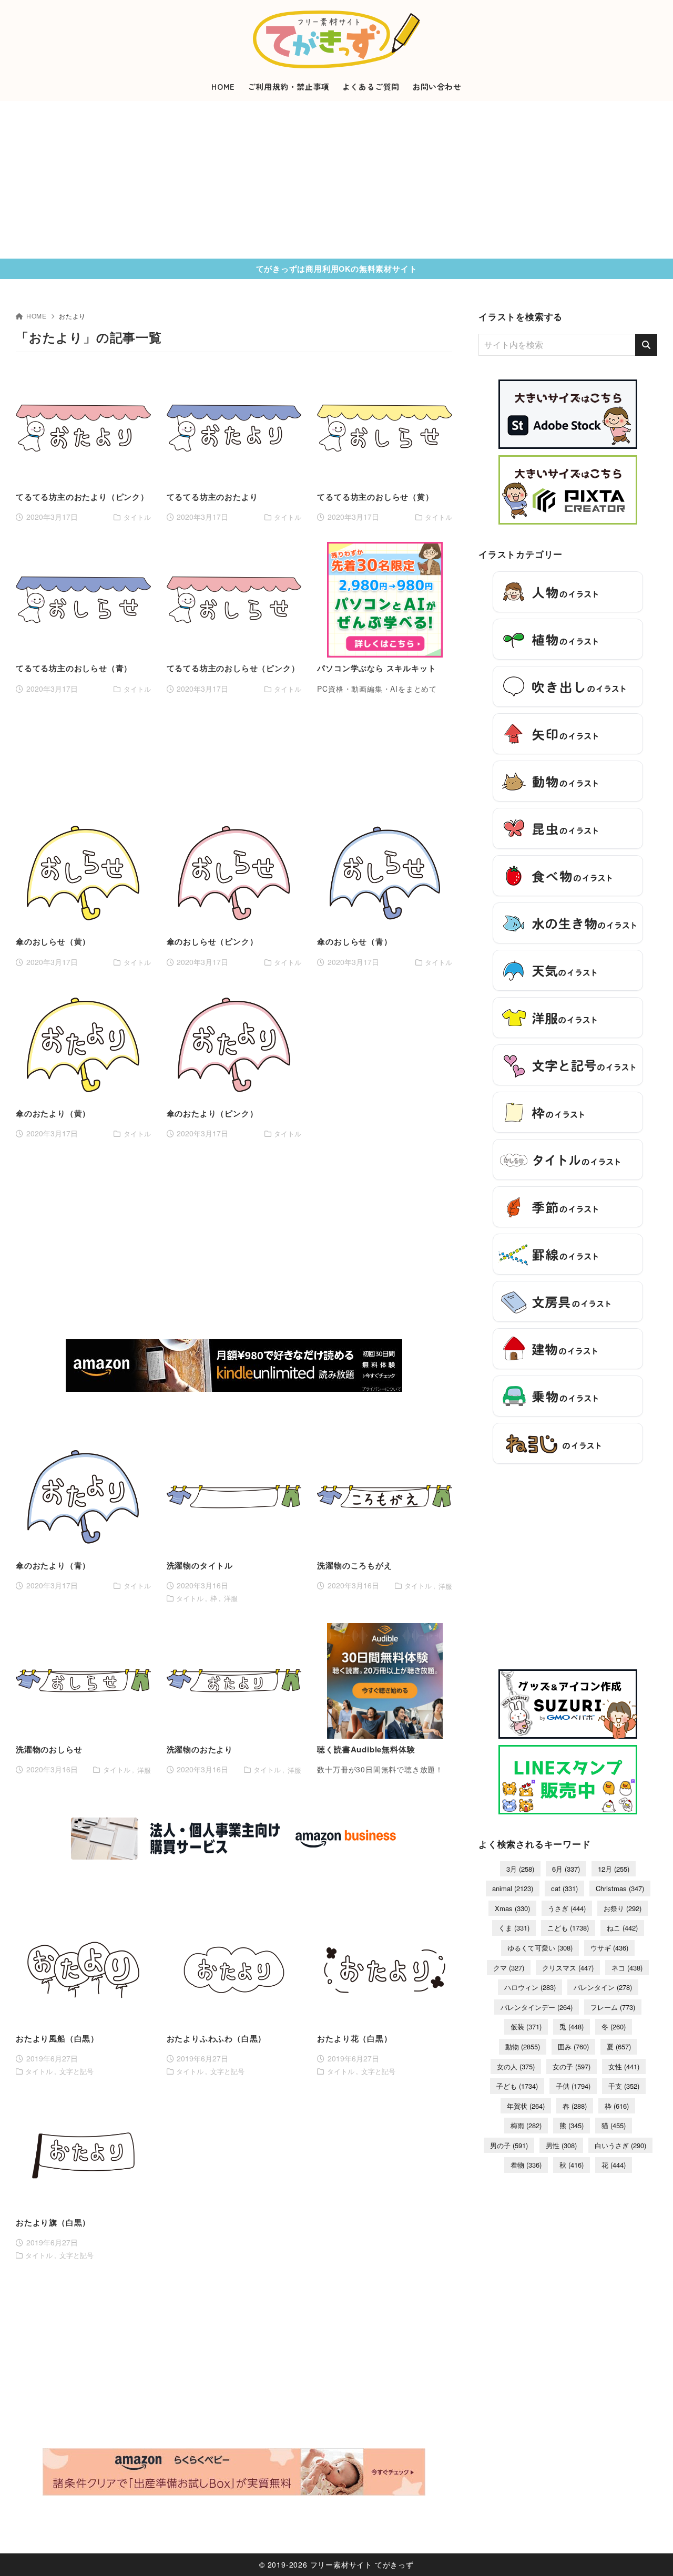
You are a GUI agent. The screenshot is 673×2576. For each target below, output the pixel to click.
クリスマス (568, 1968)
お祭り (623, 1908)
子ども (517, 2086)
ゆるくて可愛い (540, 1948)
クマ (509, 1968)
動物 (523, 2046)
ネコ (627, 1968)
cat (564, 1888)
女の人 (516, 2066)
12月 (614, 1869)
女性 (624, 2066)
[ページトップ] (649, 2552)
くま (514, 1928)
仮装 (526, 2026)
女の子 (572, 2066)
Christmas (620, 1888)
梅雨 (526, 2125)
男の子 (509, 2145)
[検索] (646, 345)
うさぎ (567, 1908)
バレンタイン (603, 1987)
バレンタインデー (537, 2007)
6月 (566, 1869)
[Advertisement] (336, 180)
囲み (573, 2046)
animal (513, 1888)
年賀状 (526, 2106)
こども (568, 1928)
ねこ (622, 1928)
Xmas (512, 1908)
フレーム (613, 2007)
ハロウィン (530, 1987)
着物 (526, 2165)
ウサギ (609, 1948)
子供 (573, 2086)
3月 (520, 1869)
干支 (624, 2086)
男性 (561, 2145)
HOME (37, 316)
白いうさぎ (620, 2145)
